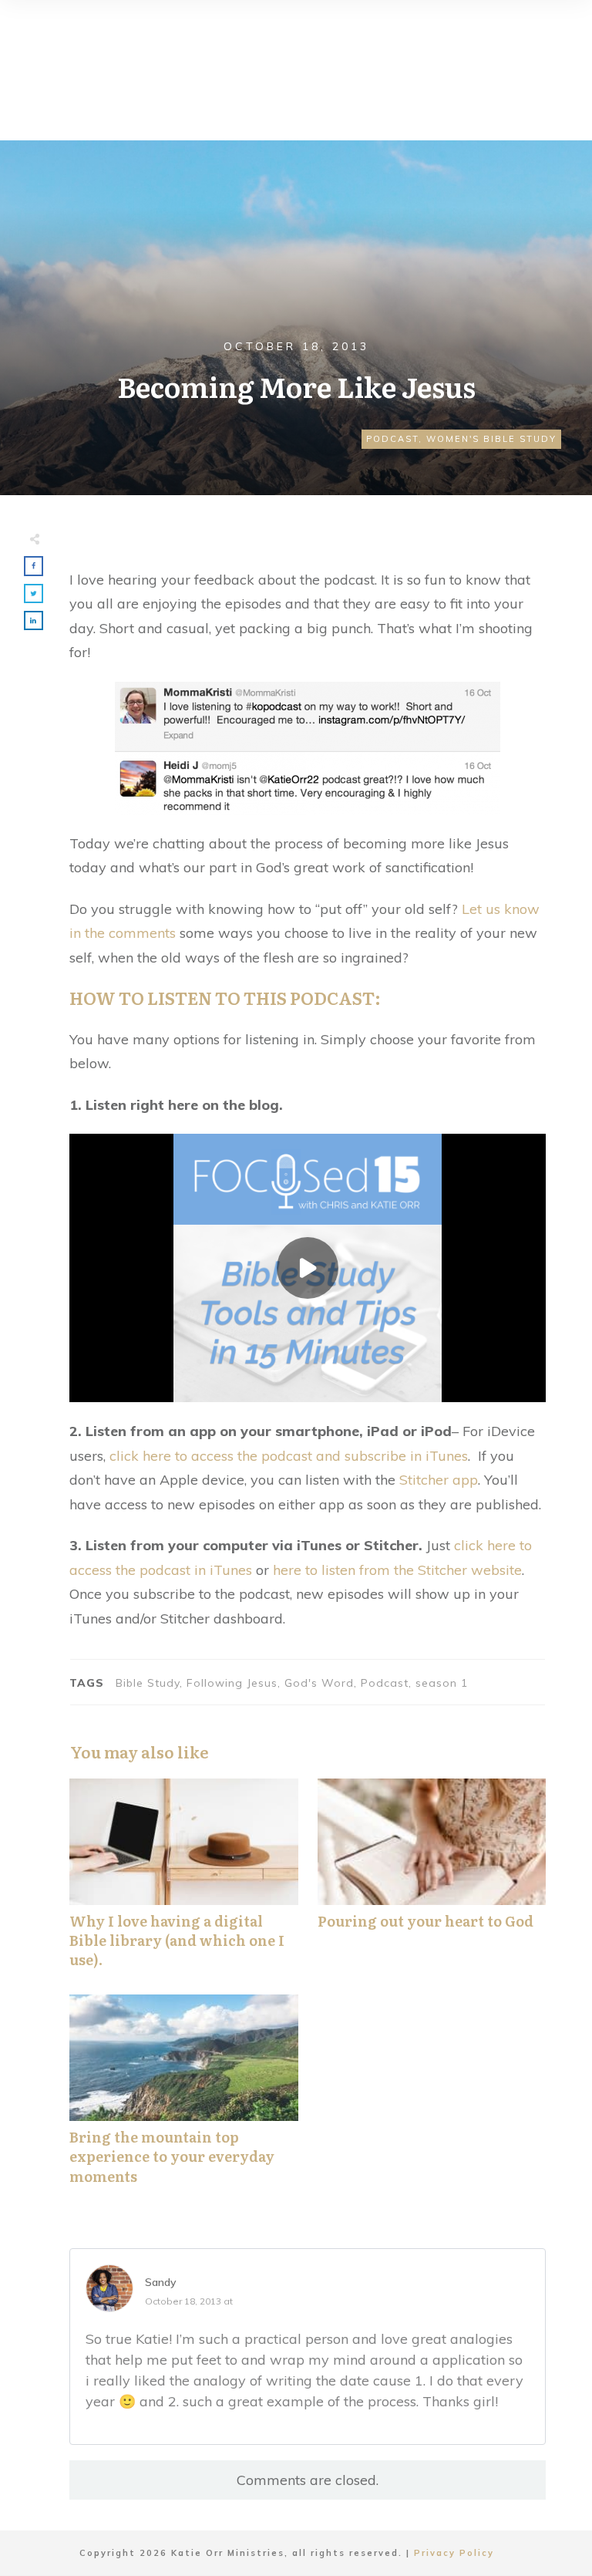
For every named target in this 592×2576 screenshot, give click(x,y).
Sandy (161, 2282)
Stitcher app (439, 1480)
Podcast (392, 439)
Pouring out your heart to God (432, 1882)
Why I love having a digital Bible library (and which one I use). (184, 1882)
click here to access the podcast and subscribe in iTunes (289, 1456)
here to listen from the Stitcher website (397, 1570)
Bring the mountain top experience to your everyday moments (184, 2098)
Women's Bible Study (491, 439)
